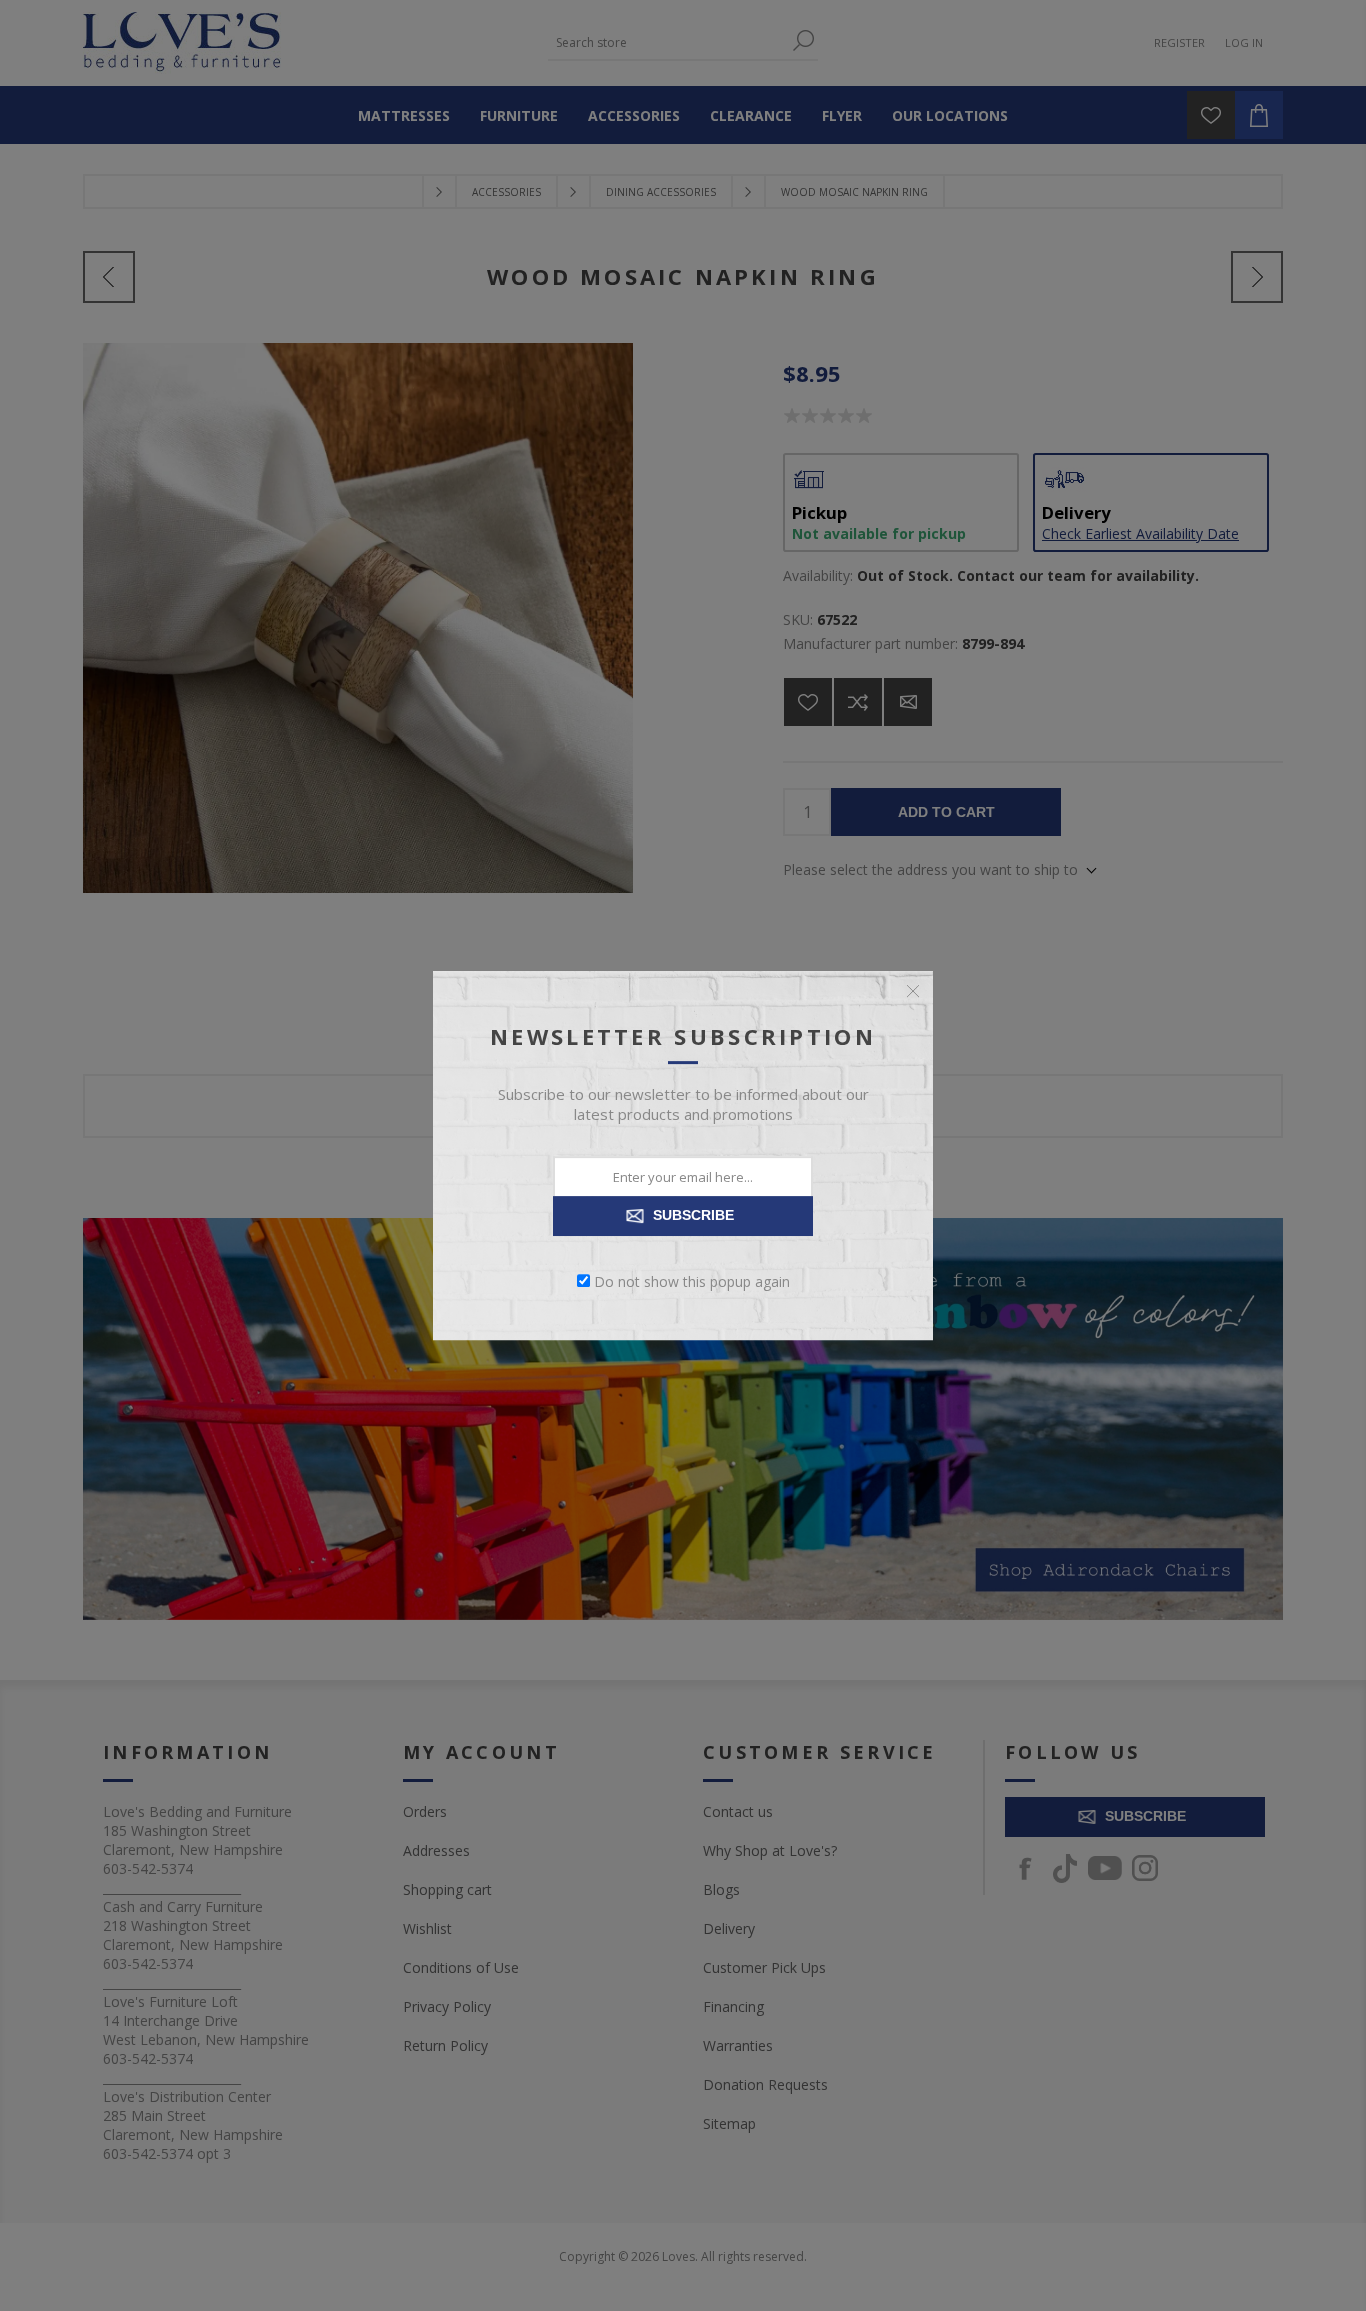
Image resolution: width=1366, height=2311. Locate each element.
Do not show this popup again (692, 1280)
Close (913, 991)
